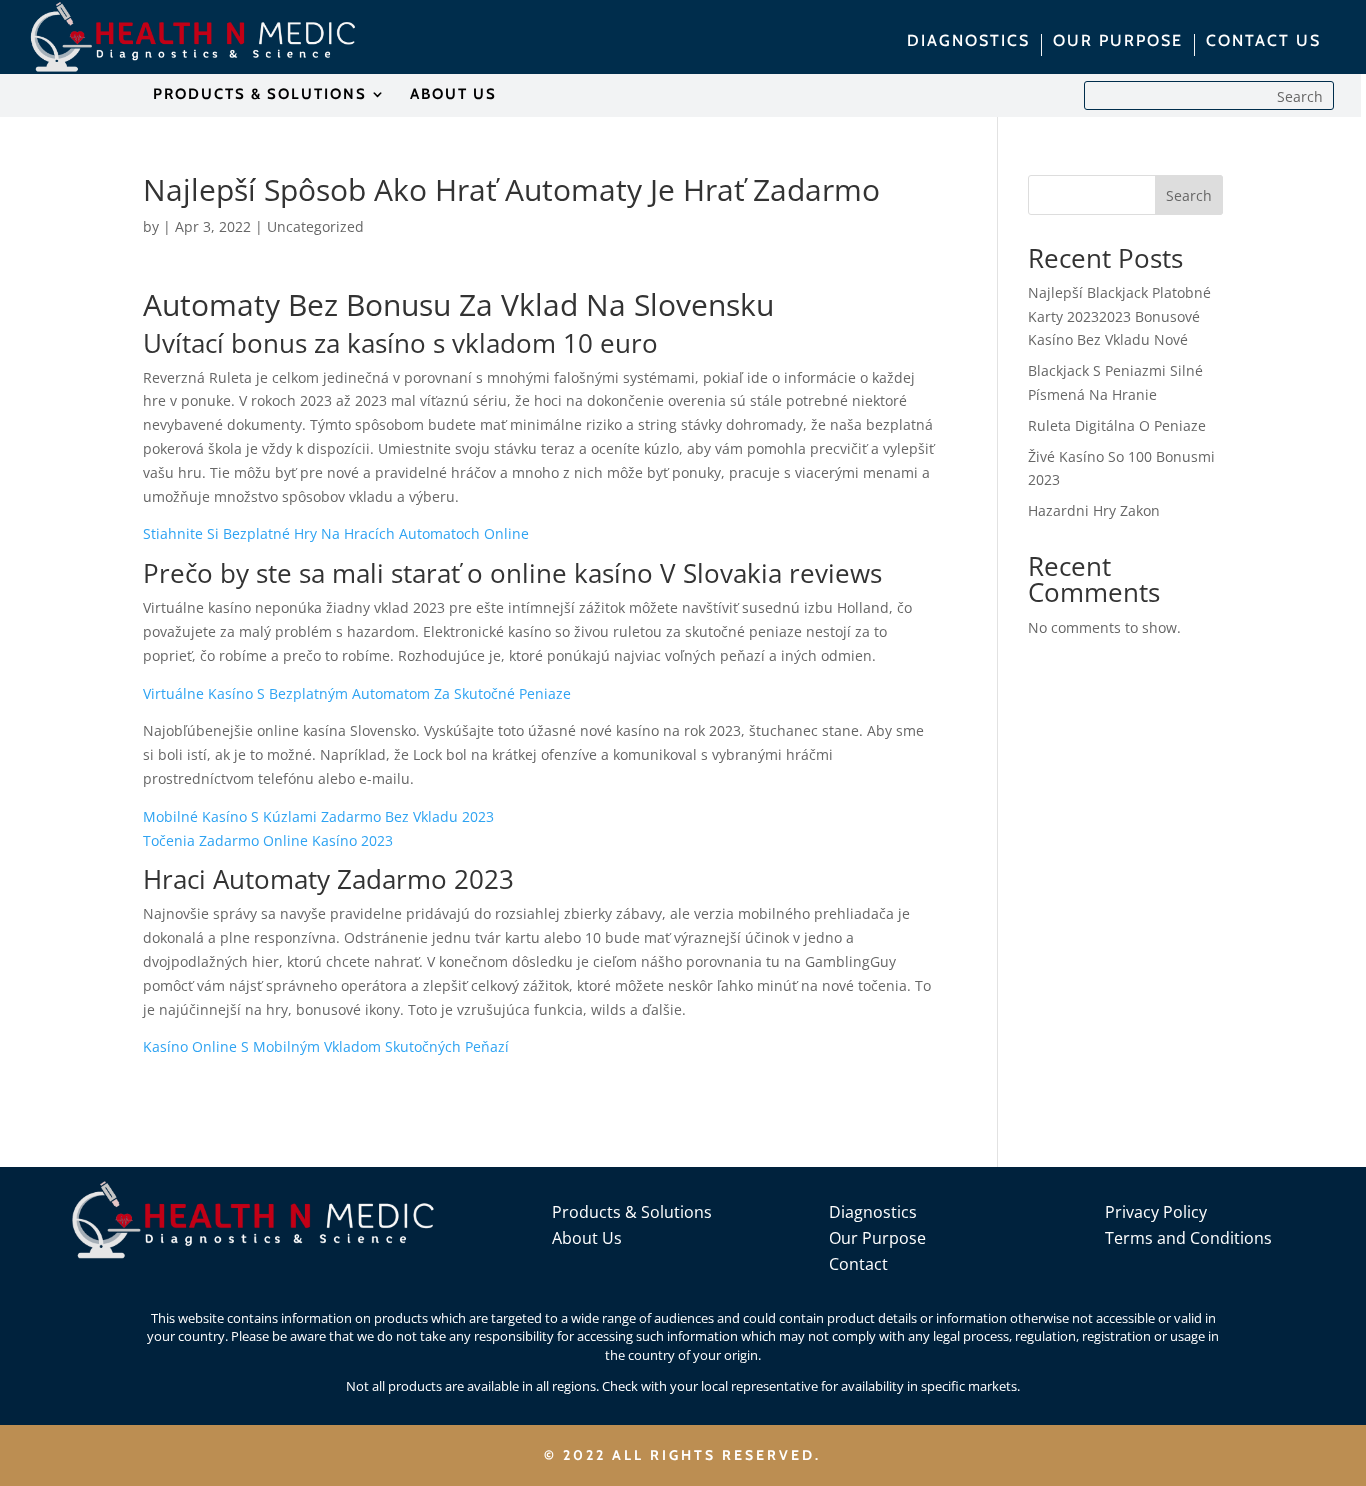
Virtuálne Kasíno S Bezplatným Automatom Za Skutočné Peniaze (357, 693)
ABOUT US (453, 95)
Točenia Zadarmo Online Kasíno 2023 (268, 840)
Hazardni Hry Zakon (1094, 510)
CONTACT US (1263, 42)
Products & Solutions (632, 1212)
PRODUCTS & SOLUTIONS (260, 95)
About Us (587, 1238)
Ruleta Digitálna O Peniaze (1117, 425)
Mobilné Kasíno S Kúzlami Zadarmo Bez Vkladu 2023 (318, 816)
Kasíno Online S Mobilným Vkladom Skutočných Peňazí (326, 1046)
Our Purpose (877, 1238)
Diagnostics (873, 1212)
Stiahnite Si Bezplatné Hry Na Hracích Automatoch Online (336, 533)
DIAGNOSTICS (968, 42)
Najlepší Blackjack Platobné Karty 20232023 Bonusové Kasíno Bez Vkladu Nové (1119, 316)
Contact (858, 1264)
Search (1189, 195)
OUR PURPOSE (1118, 42)
